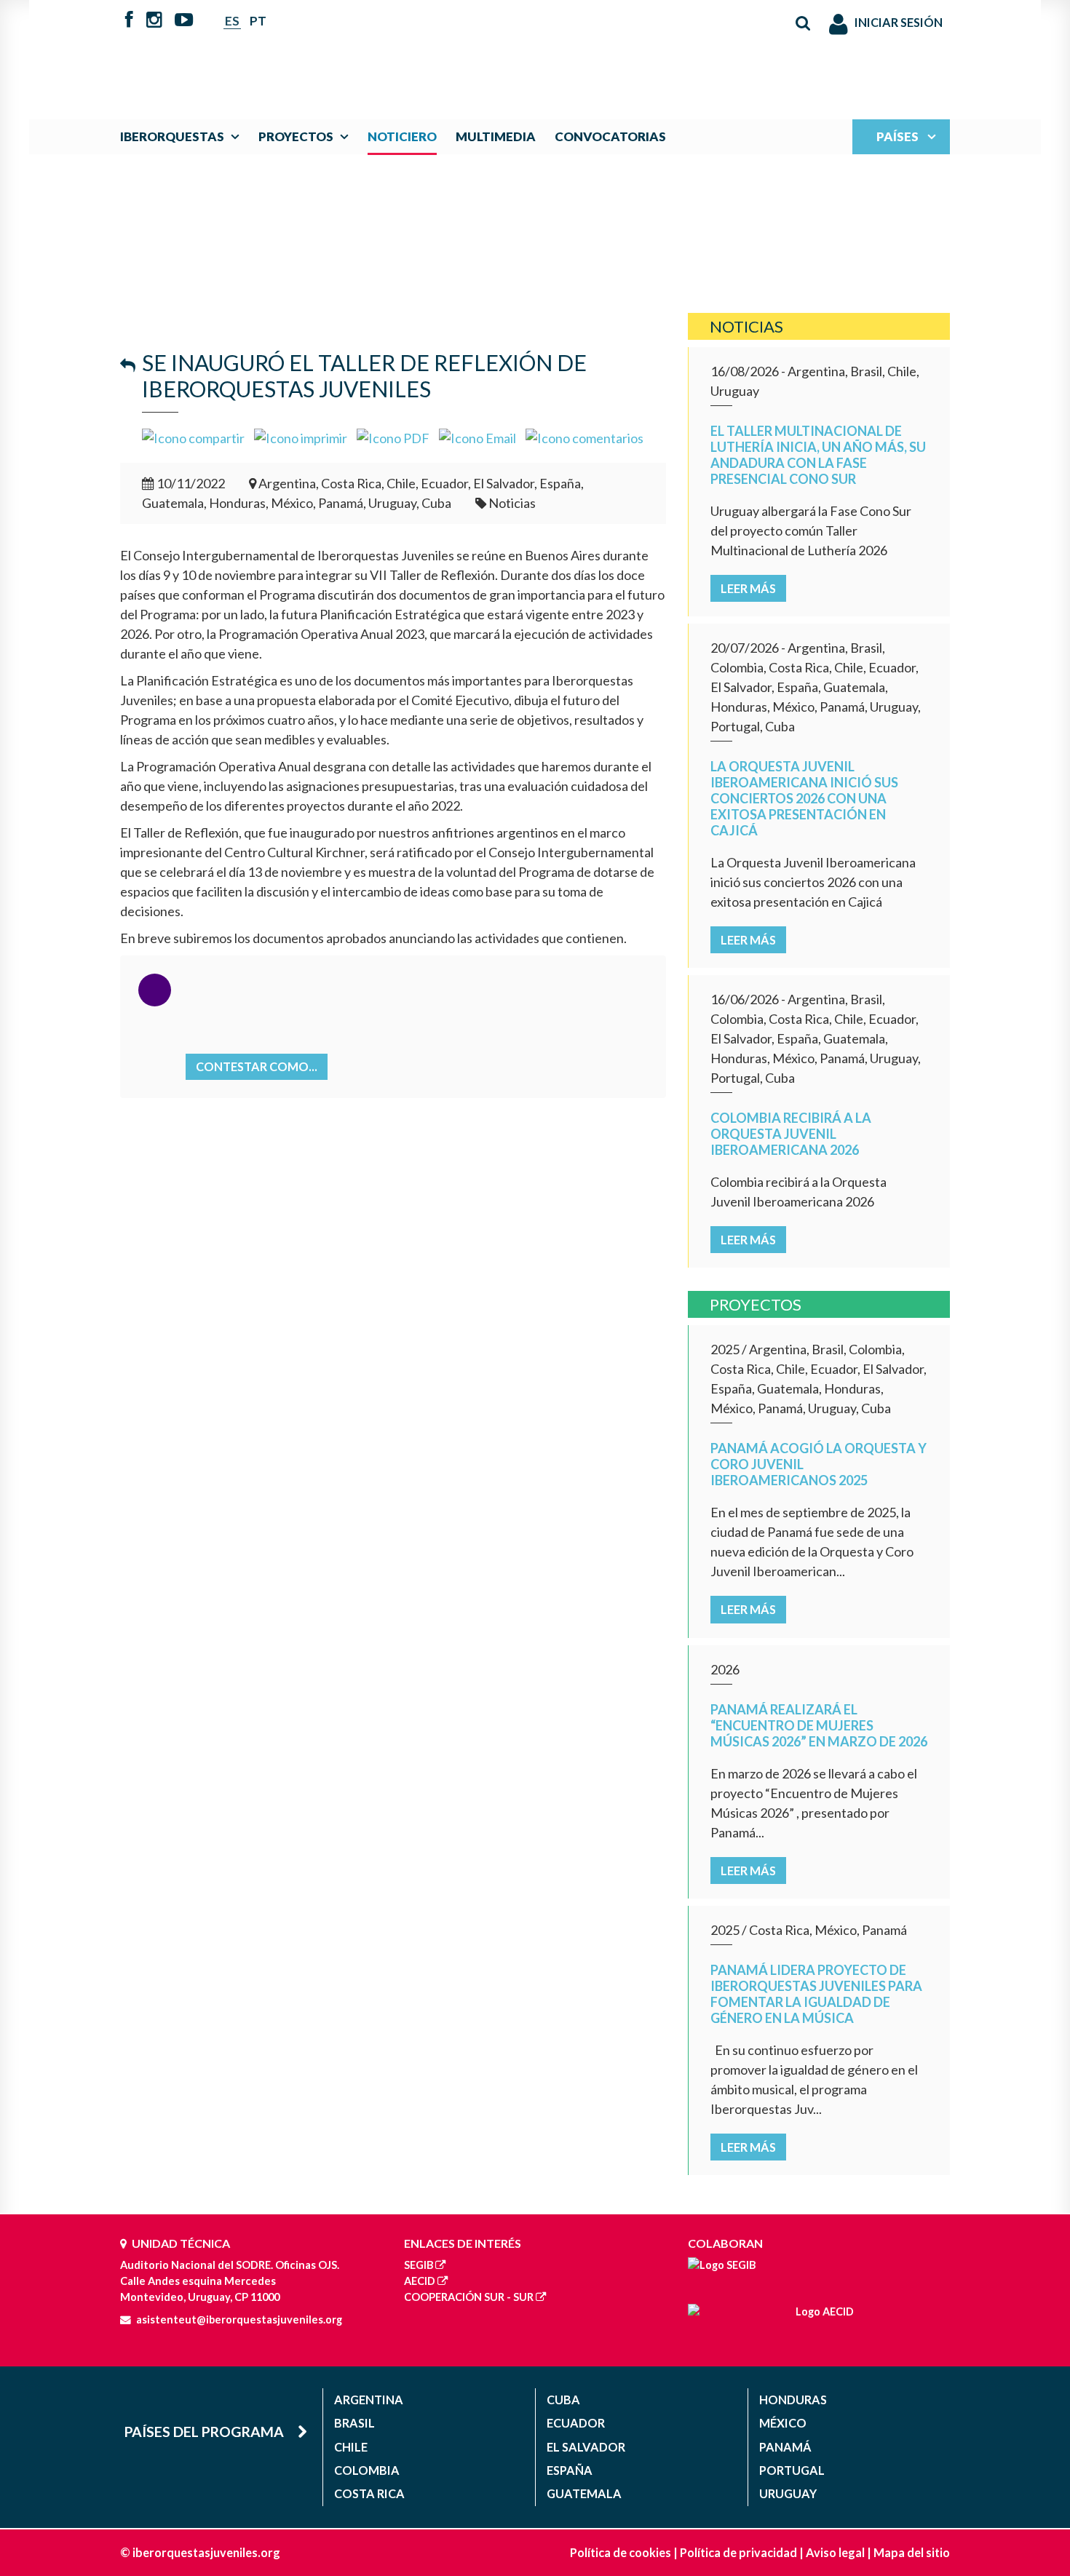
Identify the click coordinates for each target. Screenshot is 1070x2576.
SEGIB (419, 2265)
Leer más (748, 588)
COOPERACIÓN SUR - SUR (469, 2297)
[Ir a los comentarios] (584, 437)
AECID (420, 2281)
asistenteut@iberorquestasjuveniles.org (239, 2319)
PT (258, 21)
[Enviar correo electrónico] (477, 437)
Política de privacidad (738, 2552)
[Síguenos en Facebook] (129, 21)
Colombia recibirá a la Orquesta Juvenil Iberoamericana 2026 (791, 1134)
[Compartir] (193, 437)
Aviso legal (835, 2552)
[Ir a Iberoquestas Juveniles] (501, 52)
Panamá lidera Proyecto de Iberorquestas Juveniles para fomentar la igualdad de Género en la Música (816, 1994)
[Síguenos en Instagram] (154, 21)
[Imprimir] (301, 437)
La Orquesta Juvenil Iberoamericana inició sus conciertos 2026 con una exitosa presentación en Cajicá (804, 798)
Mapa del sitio (912, 2552)
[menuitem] (183, 136)
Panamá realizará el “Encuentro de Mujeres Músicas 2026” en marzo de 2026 (819, 1725)
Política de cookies (621, 2552)
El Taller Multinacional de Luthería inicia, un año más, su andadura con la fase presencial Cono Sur (818, 455)
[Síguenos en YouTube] (184, 21)
